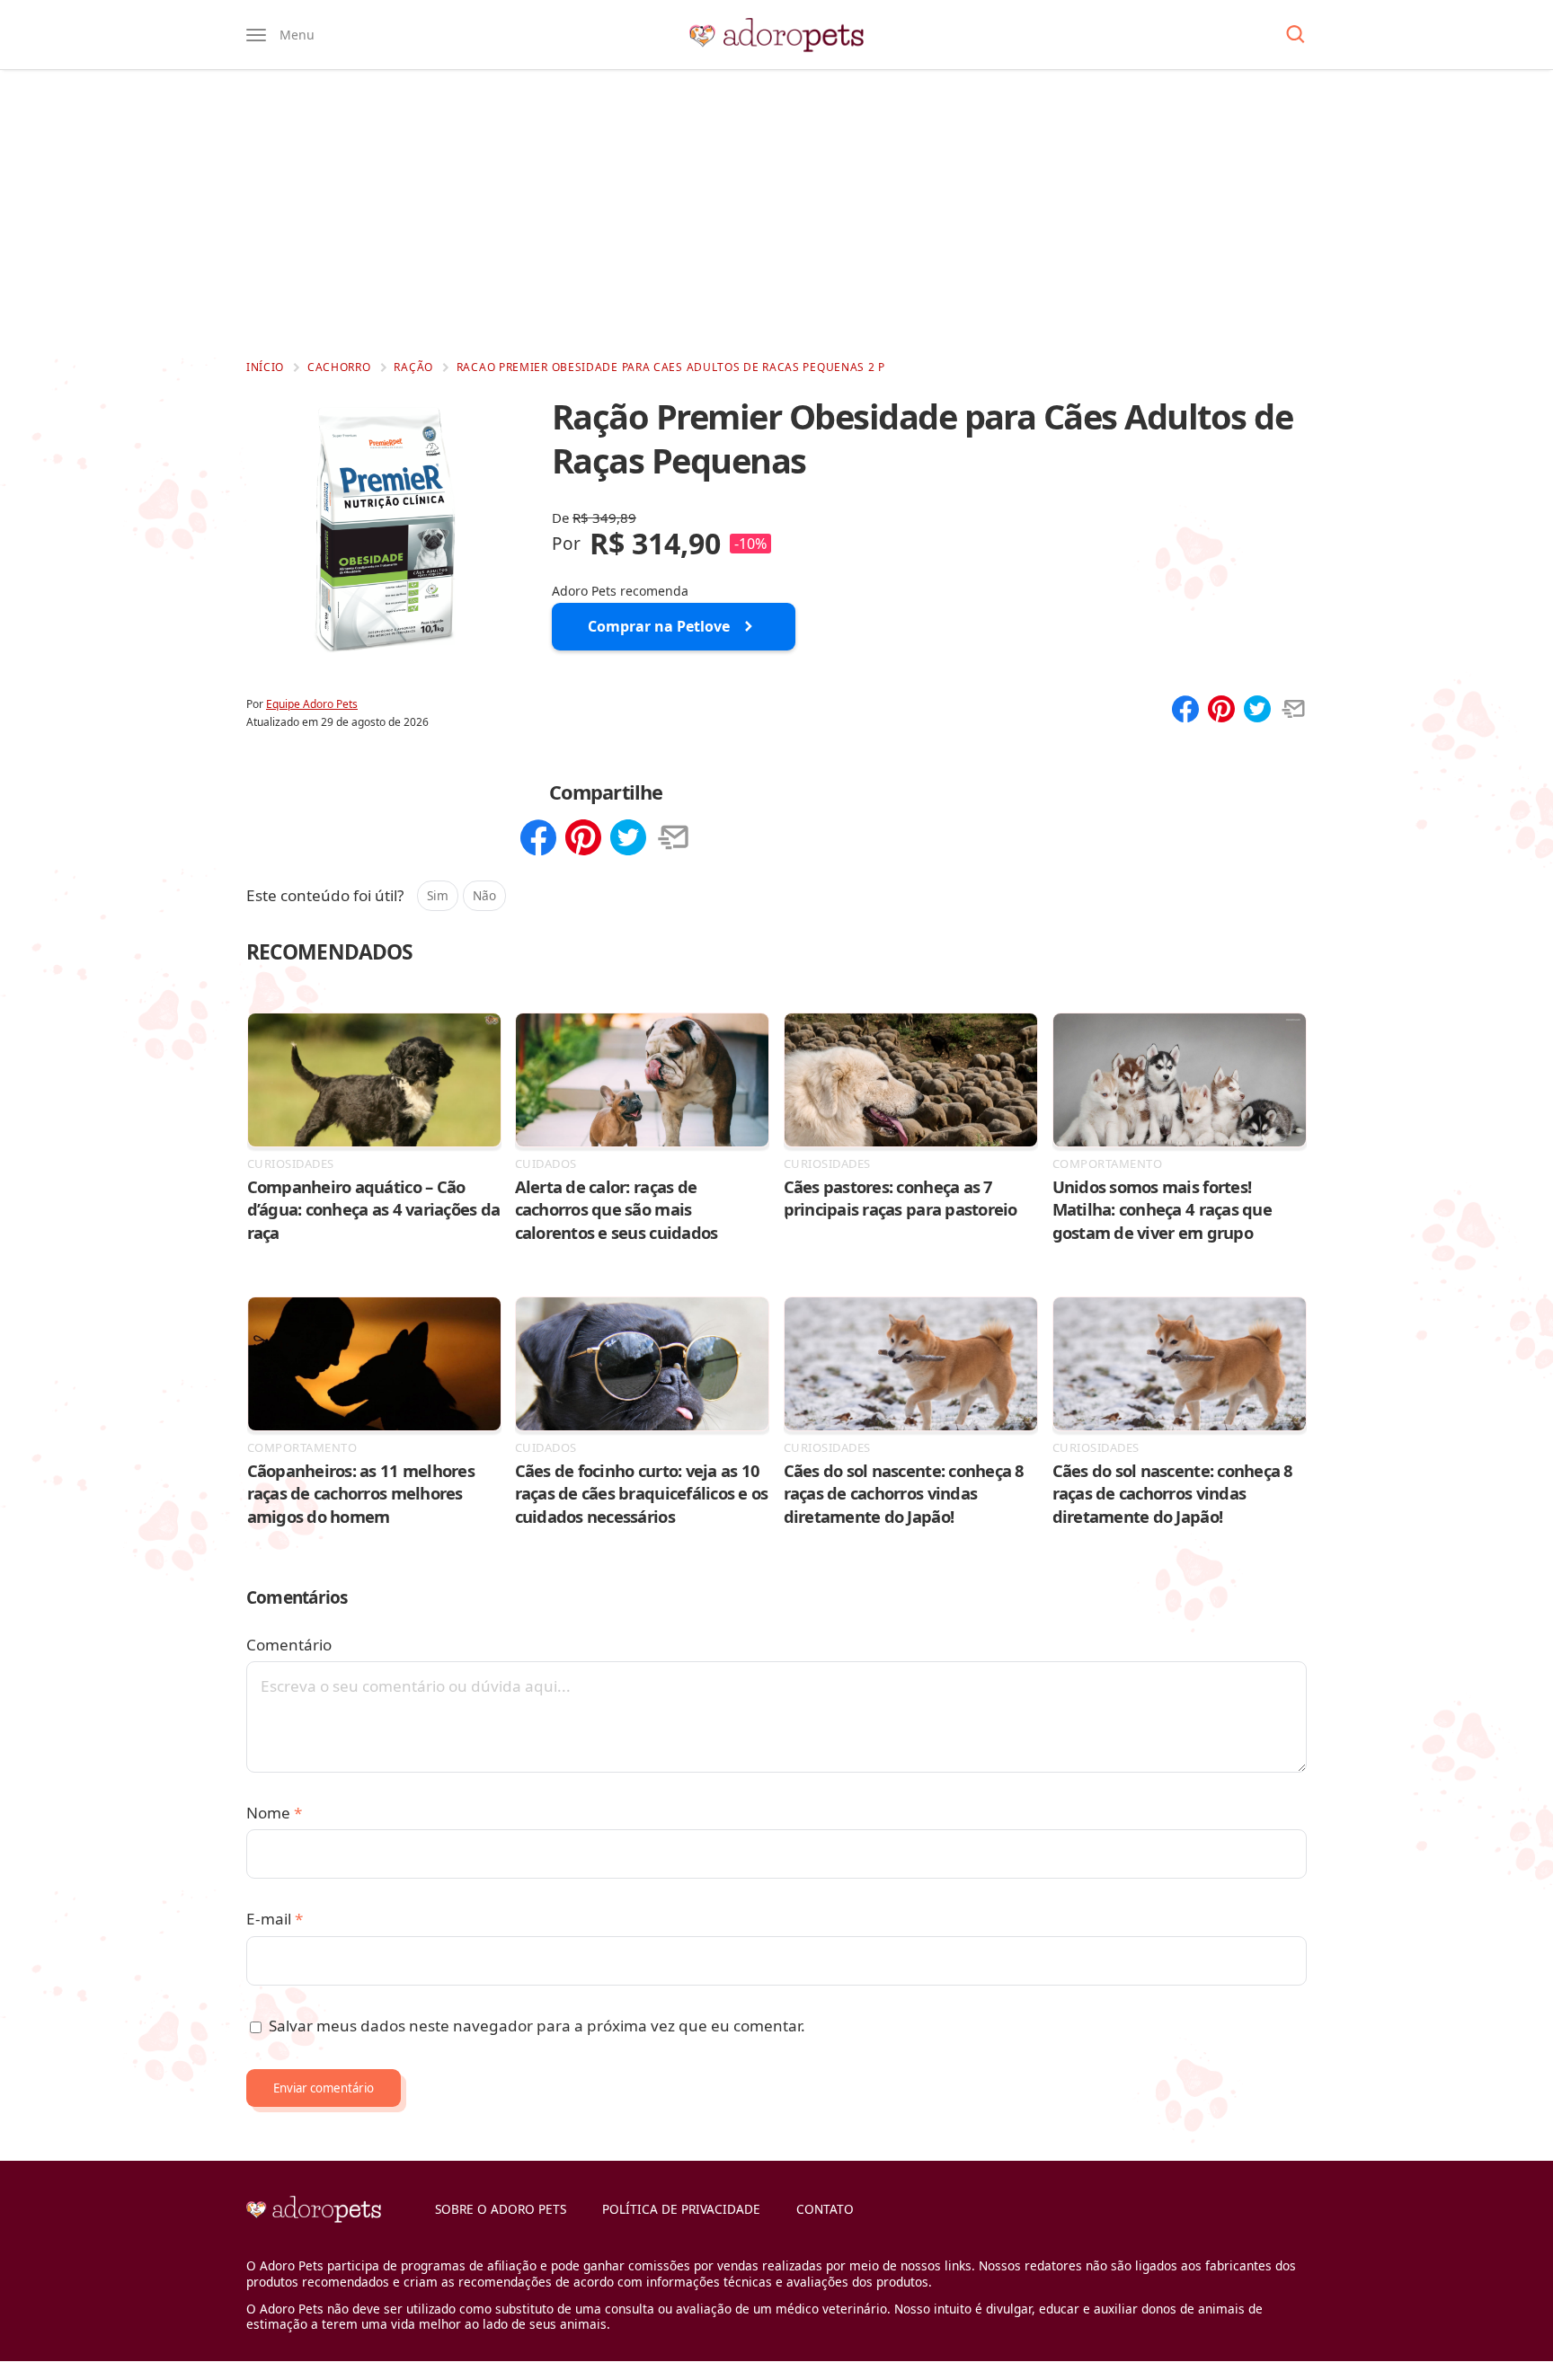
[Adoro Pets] (776, 35)
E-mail (275, 1919)
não (484, 895)
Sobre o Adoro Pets (501, 2209)
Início (265, 367)
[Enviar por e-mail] (1293, 711)
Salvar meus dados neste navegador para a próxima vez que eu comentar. (537, 2026)
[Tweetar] (1257, 711)
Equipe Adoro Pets (312, 704)
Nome (274, 1813)
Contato (825, 2209)
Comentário (289, 1645)
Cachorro (339, 367)
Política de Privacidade (681, 2209)
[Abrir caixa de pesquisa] (1296, 35)
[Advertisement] (776, 214)
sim (438, 895)
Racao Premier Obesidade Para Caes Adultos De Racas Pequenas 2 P (671, 367)
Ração (413, 367)
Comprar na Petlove (659, 626)
